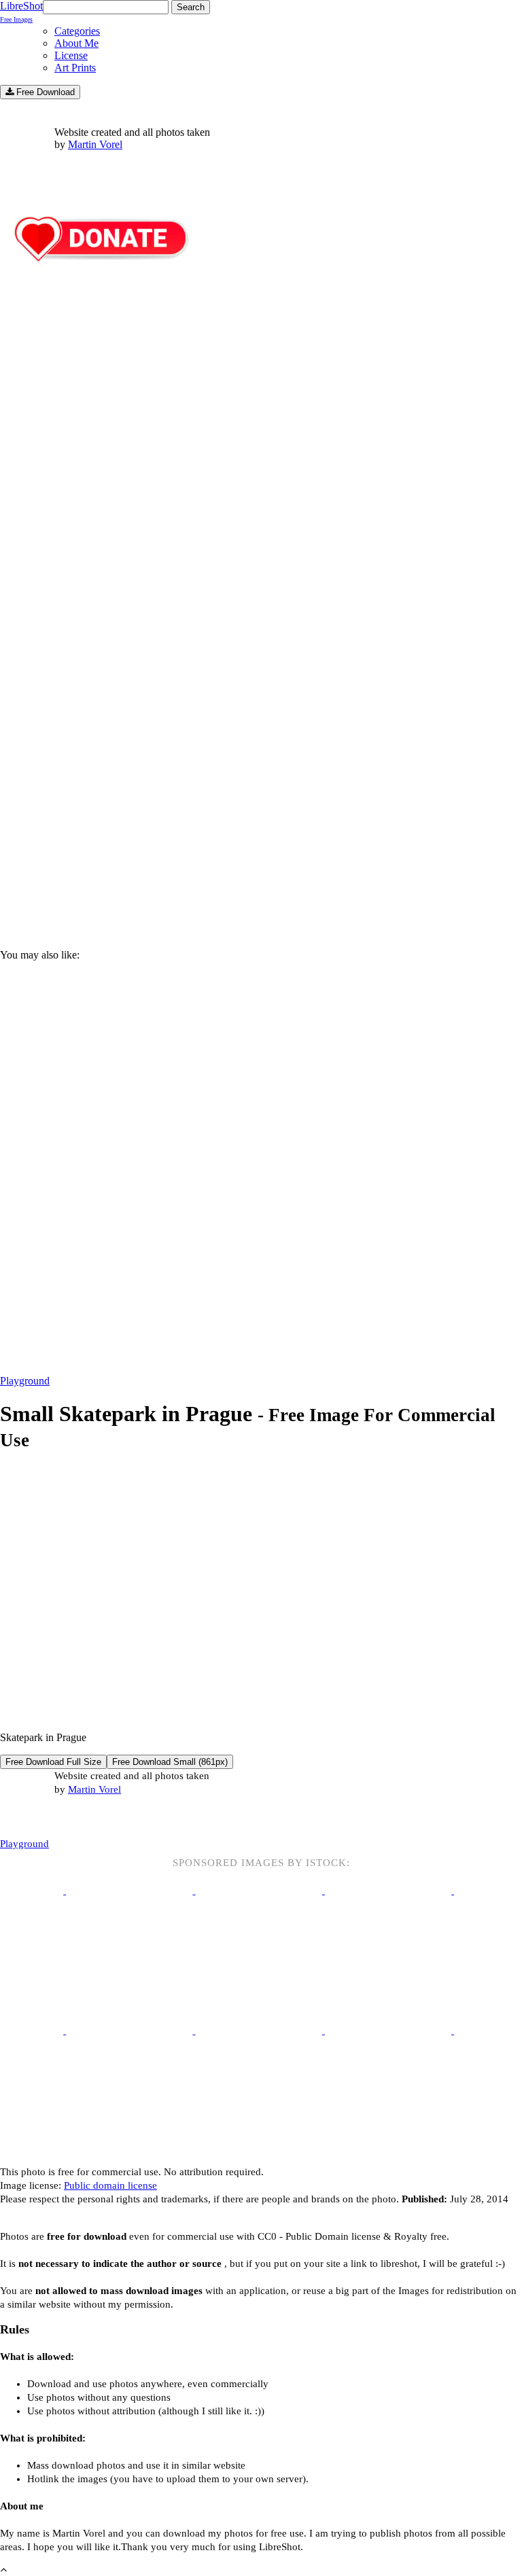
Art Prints (75, 68)
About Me (76, 43)
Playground (25, 1381)
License (71, 55)
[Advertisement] (261, 823)
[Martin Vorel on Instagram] (76, 1818)
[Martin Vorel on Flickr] (114, 1817)
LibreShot (21, 12)
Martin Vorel (95, 144)
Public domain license (110, 2185)
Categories (77, 31)
